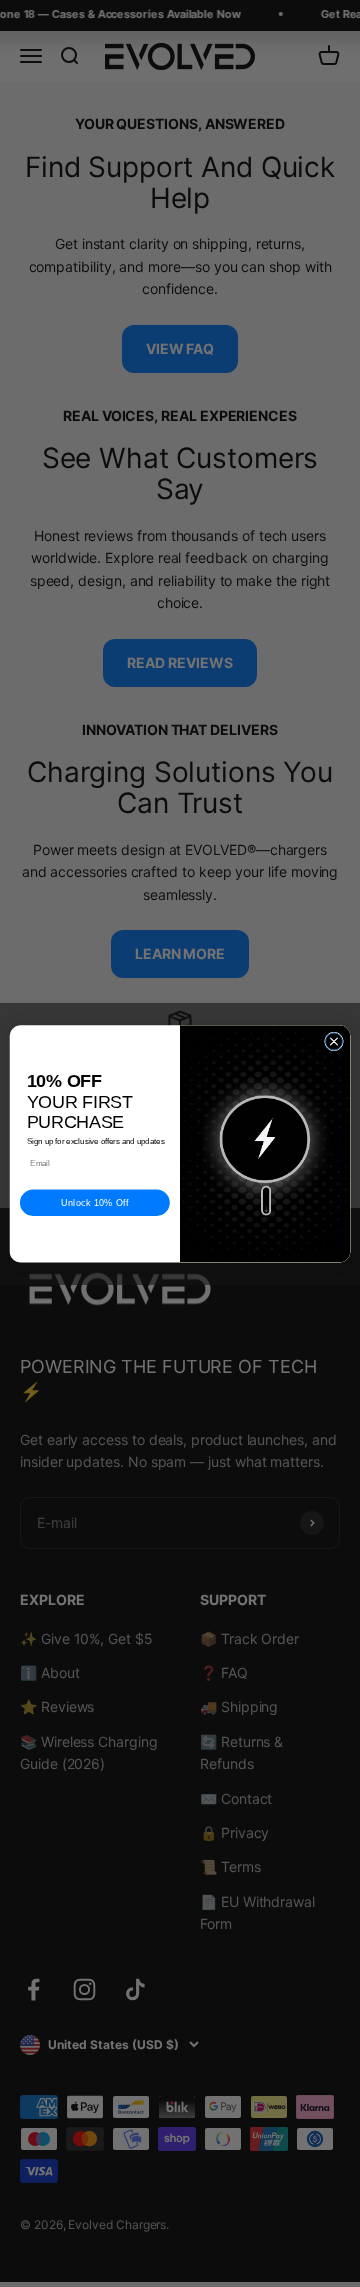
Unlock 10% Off (95, 1203)
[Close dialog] (333, 1041)
